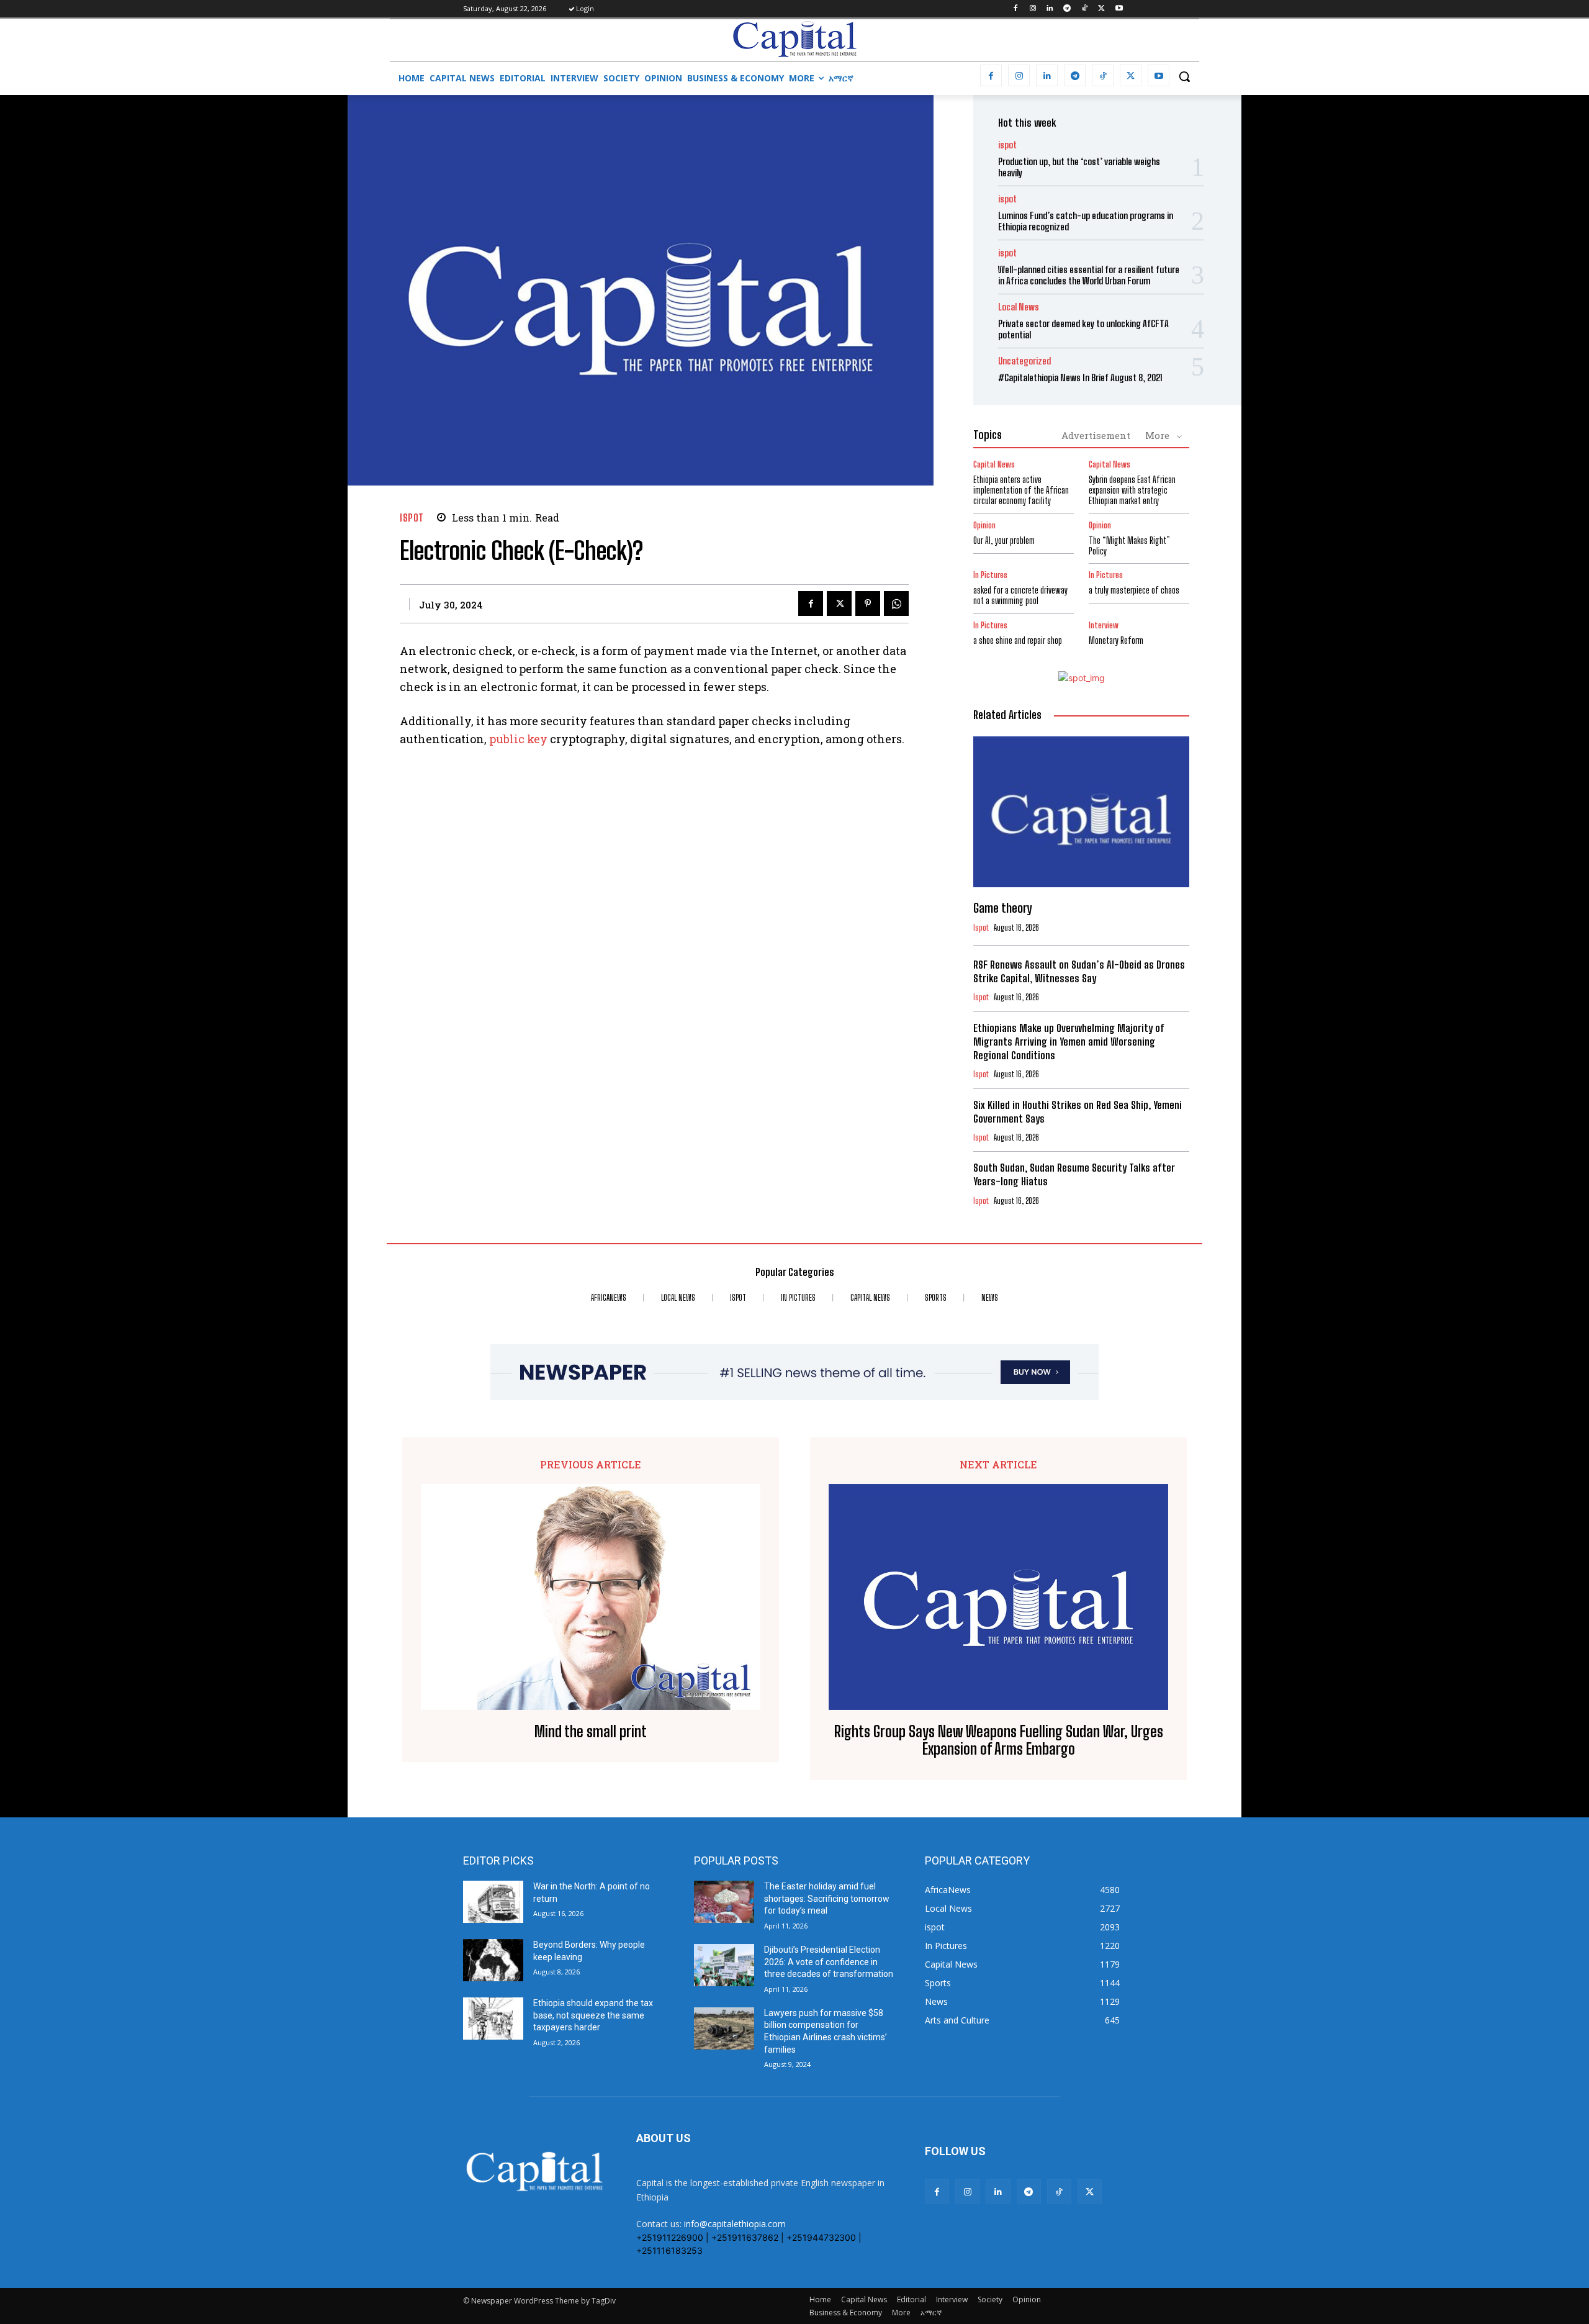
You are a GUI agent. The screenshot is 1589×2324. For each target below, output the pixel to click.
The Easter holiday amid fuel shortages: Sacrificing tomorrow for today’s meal (827, 1898)
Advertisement (1096, 435)
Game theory (1002, 908)
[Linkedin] (1050, 9)
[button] (1184, 76)
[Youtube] (1119, 9)
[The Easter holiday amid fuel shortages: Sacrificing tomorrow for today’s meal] (724, 1902)
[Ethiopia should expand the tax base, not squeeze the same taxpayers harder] (493, 2019)
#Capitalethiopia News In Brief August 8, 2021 (1080, 378)
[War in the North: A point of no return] (493, 1902)
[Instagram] (1033, 9)
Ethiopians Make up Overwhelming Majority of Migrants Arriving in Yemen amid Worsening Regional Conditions (1069, 1042)
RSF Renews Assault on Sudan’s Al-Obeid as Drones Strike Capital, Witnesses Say (1079, 971)
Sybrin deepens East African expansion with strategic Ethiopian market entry (1132, 490)
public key (518, 739)
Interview (1104, 626)
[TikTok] (1085, 9)
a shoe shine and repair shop (1018, 640)
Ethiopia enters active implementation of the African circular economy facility (1021, 490)
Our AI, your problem (1004, 540)
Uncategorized (1024, 361)
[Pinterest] (868, 604)
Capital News (994, 465)
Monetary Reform (1116, 640)
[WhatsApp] (896, 604)
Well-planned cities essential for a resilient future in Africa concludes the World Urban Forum (1089, 275)
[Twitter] (1101, 9)
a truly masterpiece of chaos (1134, 590)
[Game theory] (1081, 812)
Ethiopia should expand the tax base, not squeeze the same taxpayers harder (593, 2015)
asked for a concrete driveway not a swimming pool (1020, 595)
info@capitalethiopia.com (735, 2224)
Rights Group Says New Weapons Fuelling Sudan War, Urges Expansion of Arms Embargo (999, 1741)
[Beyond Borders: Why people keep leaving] (493, 1960)
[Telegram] (1067, 9)
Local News (1019, 307)
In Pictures (990, 575)
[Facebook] (1015, 9)
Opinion (984, 526)
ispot (412, 518)
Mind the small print (591, 1732)
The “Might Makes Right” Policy (1129, 546)
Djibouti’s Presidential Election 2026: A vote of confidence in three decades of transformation (829, 1962)
